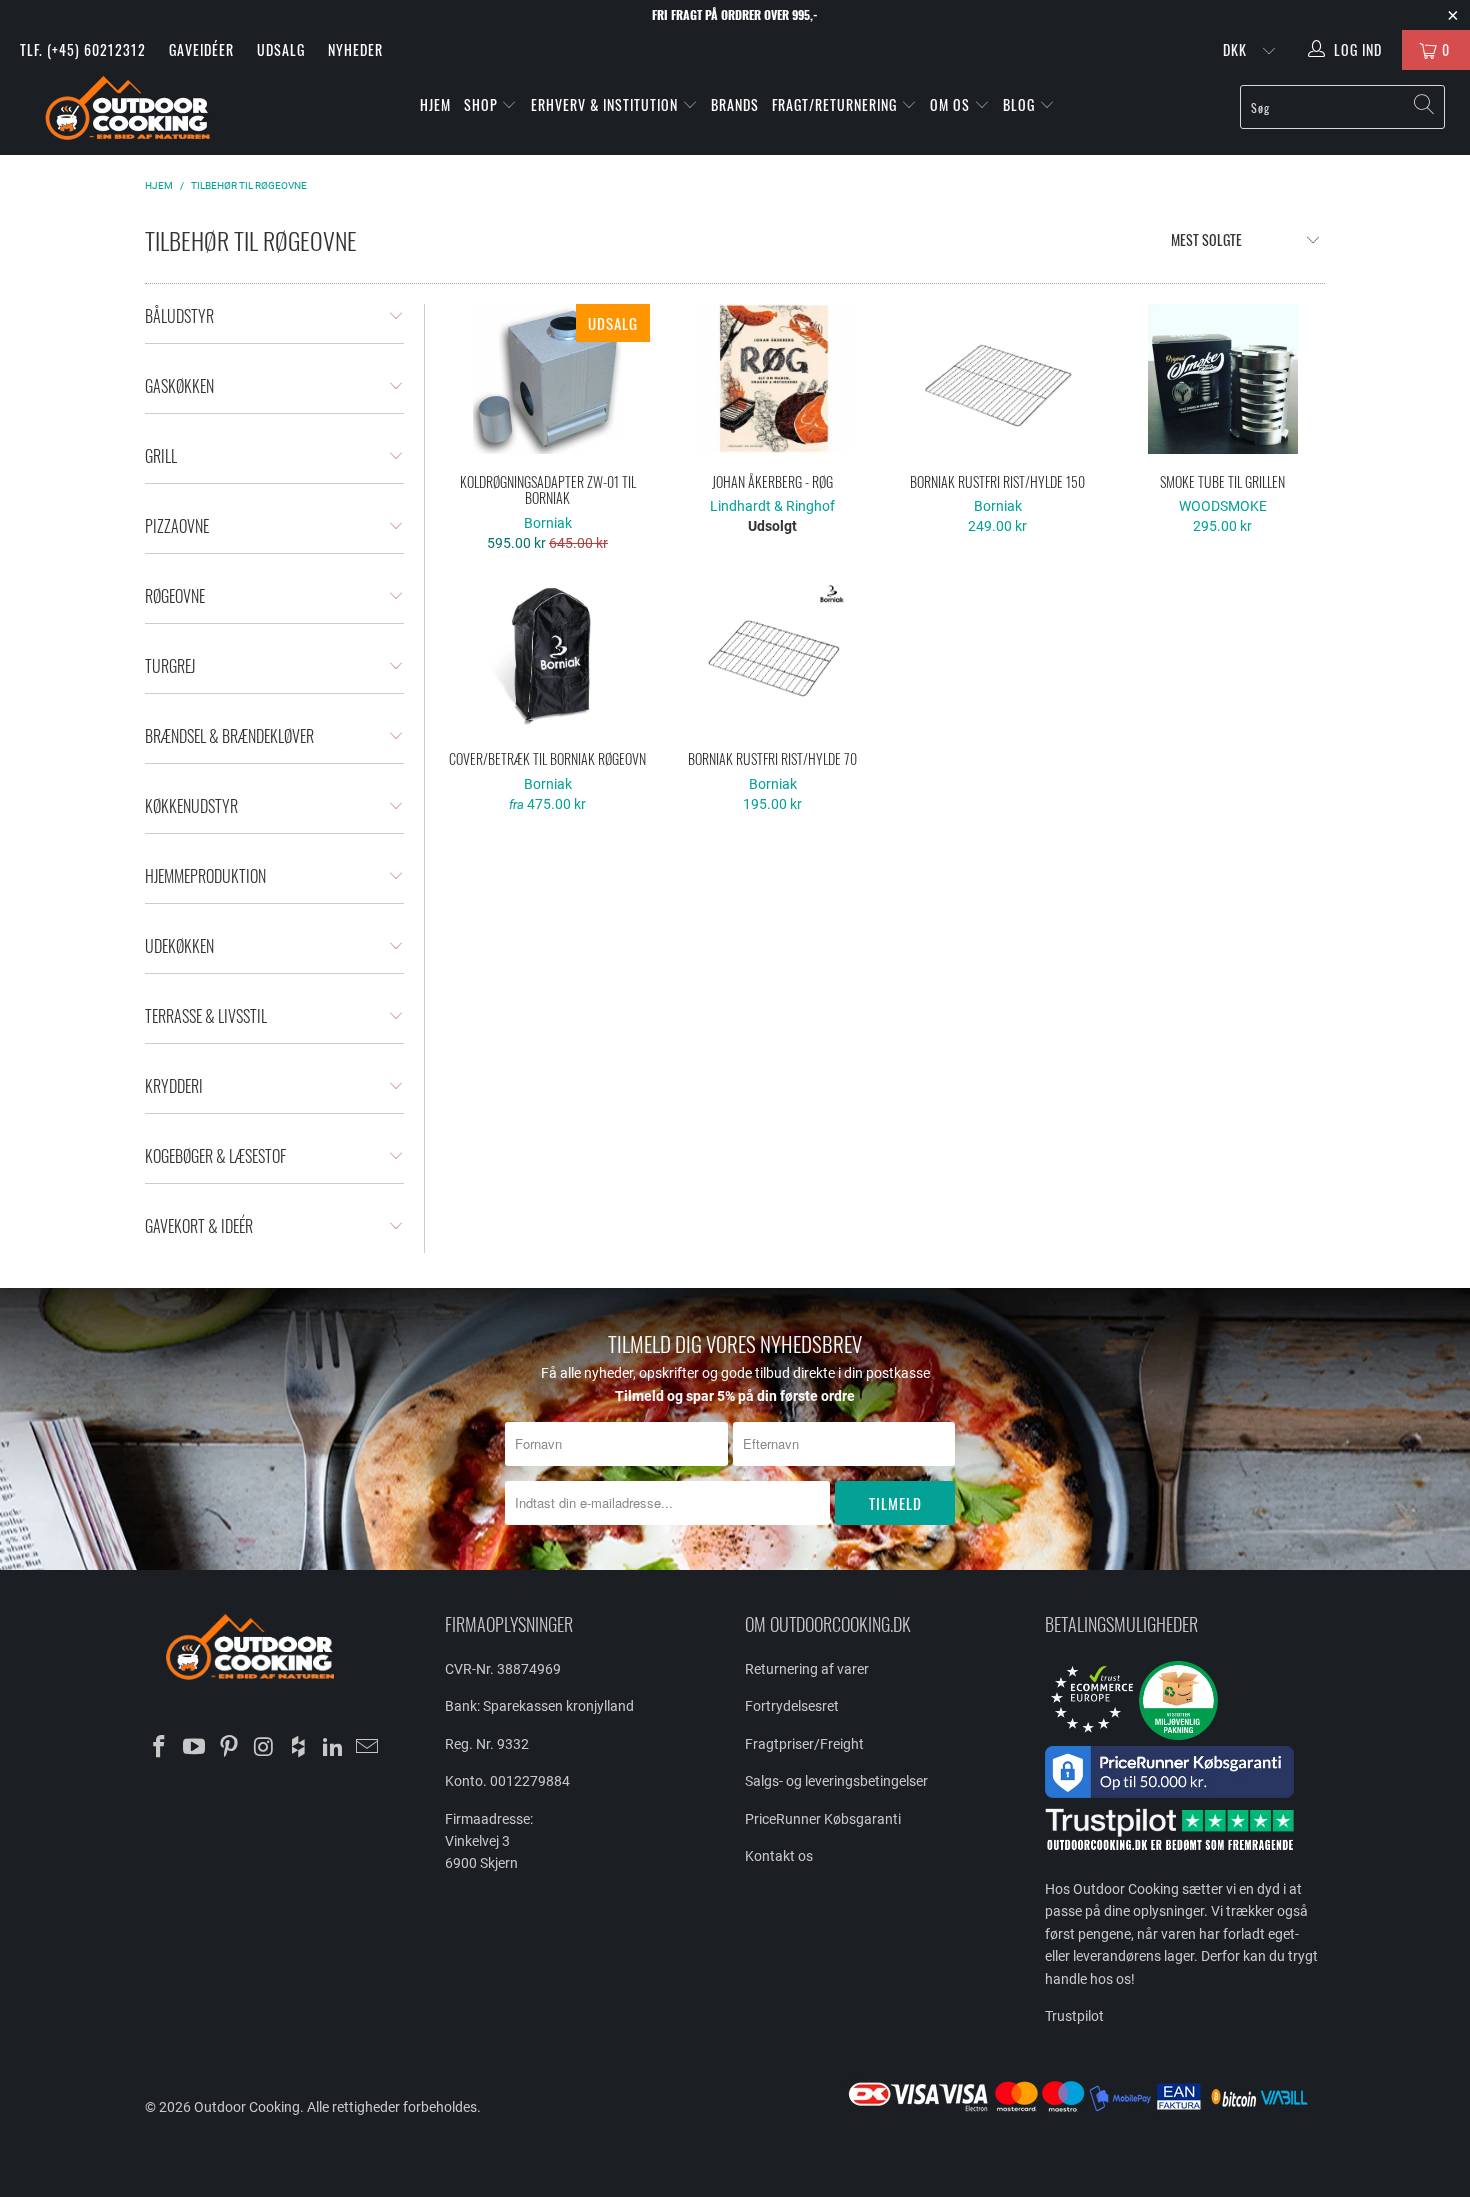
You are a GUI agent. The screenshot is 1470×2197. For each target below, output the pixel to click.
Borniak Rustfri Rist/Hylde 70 (772, 656)
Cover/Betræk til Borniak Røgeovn (547, 656)
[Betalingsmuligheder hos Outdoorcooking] (1085, 2111)
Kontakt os (779, 1856)
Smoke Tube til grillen (1222, 379)
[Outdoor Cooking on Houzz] (299, 1748)
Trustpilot (1074, 2016)
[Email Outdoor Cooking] (368, 1748)
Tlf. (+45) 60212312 (83, 49)
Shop (481, 104)
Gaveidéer (201, 49)
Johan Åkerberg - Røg (772, 379)
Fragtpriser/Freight (804, 1744)
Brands (735, 104)
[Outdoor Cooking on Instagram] (264, 1748)
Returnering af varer (807, 1669)
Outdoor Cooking (247, 2107)
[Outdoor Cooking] (127, 112)
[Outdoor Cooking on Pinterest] (229, 1748)
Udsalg (281, 49)
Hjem (435, 104)
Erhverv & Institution (606, 104)
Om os (952, 104)
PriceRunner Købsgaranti (823, 1819)
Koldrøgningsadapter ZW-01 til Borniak (547, 379)
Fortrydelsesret (792, 1706)
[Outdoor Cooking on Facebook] (160, 1748)
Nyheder (355, 49)
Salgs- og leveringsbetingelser (836, 1781)
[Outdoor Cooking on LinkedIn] (333, 1748)
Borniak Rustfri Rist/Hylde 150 (997, 379)
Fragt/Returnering (836, 104)
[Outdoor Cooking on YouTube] (195, 1748)
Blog (1021, 104)
